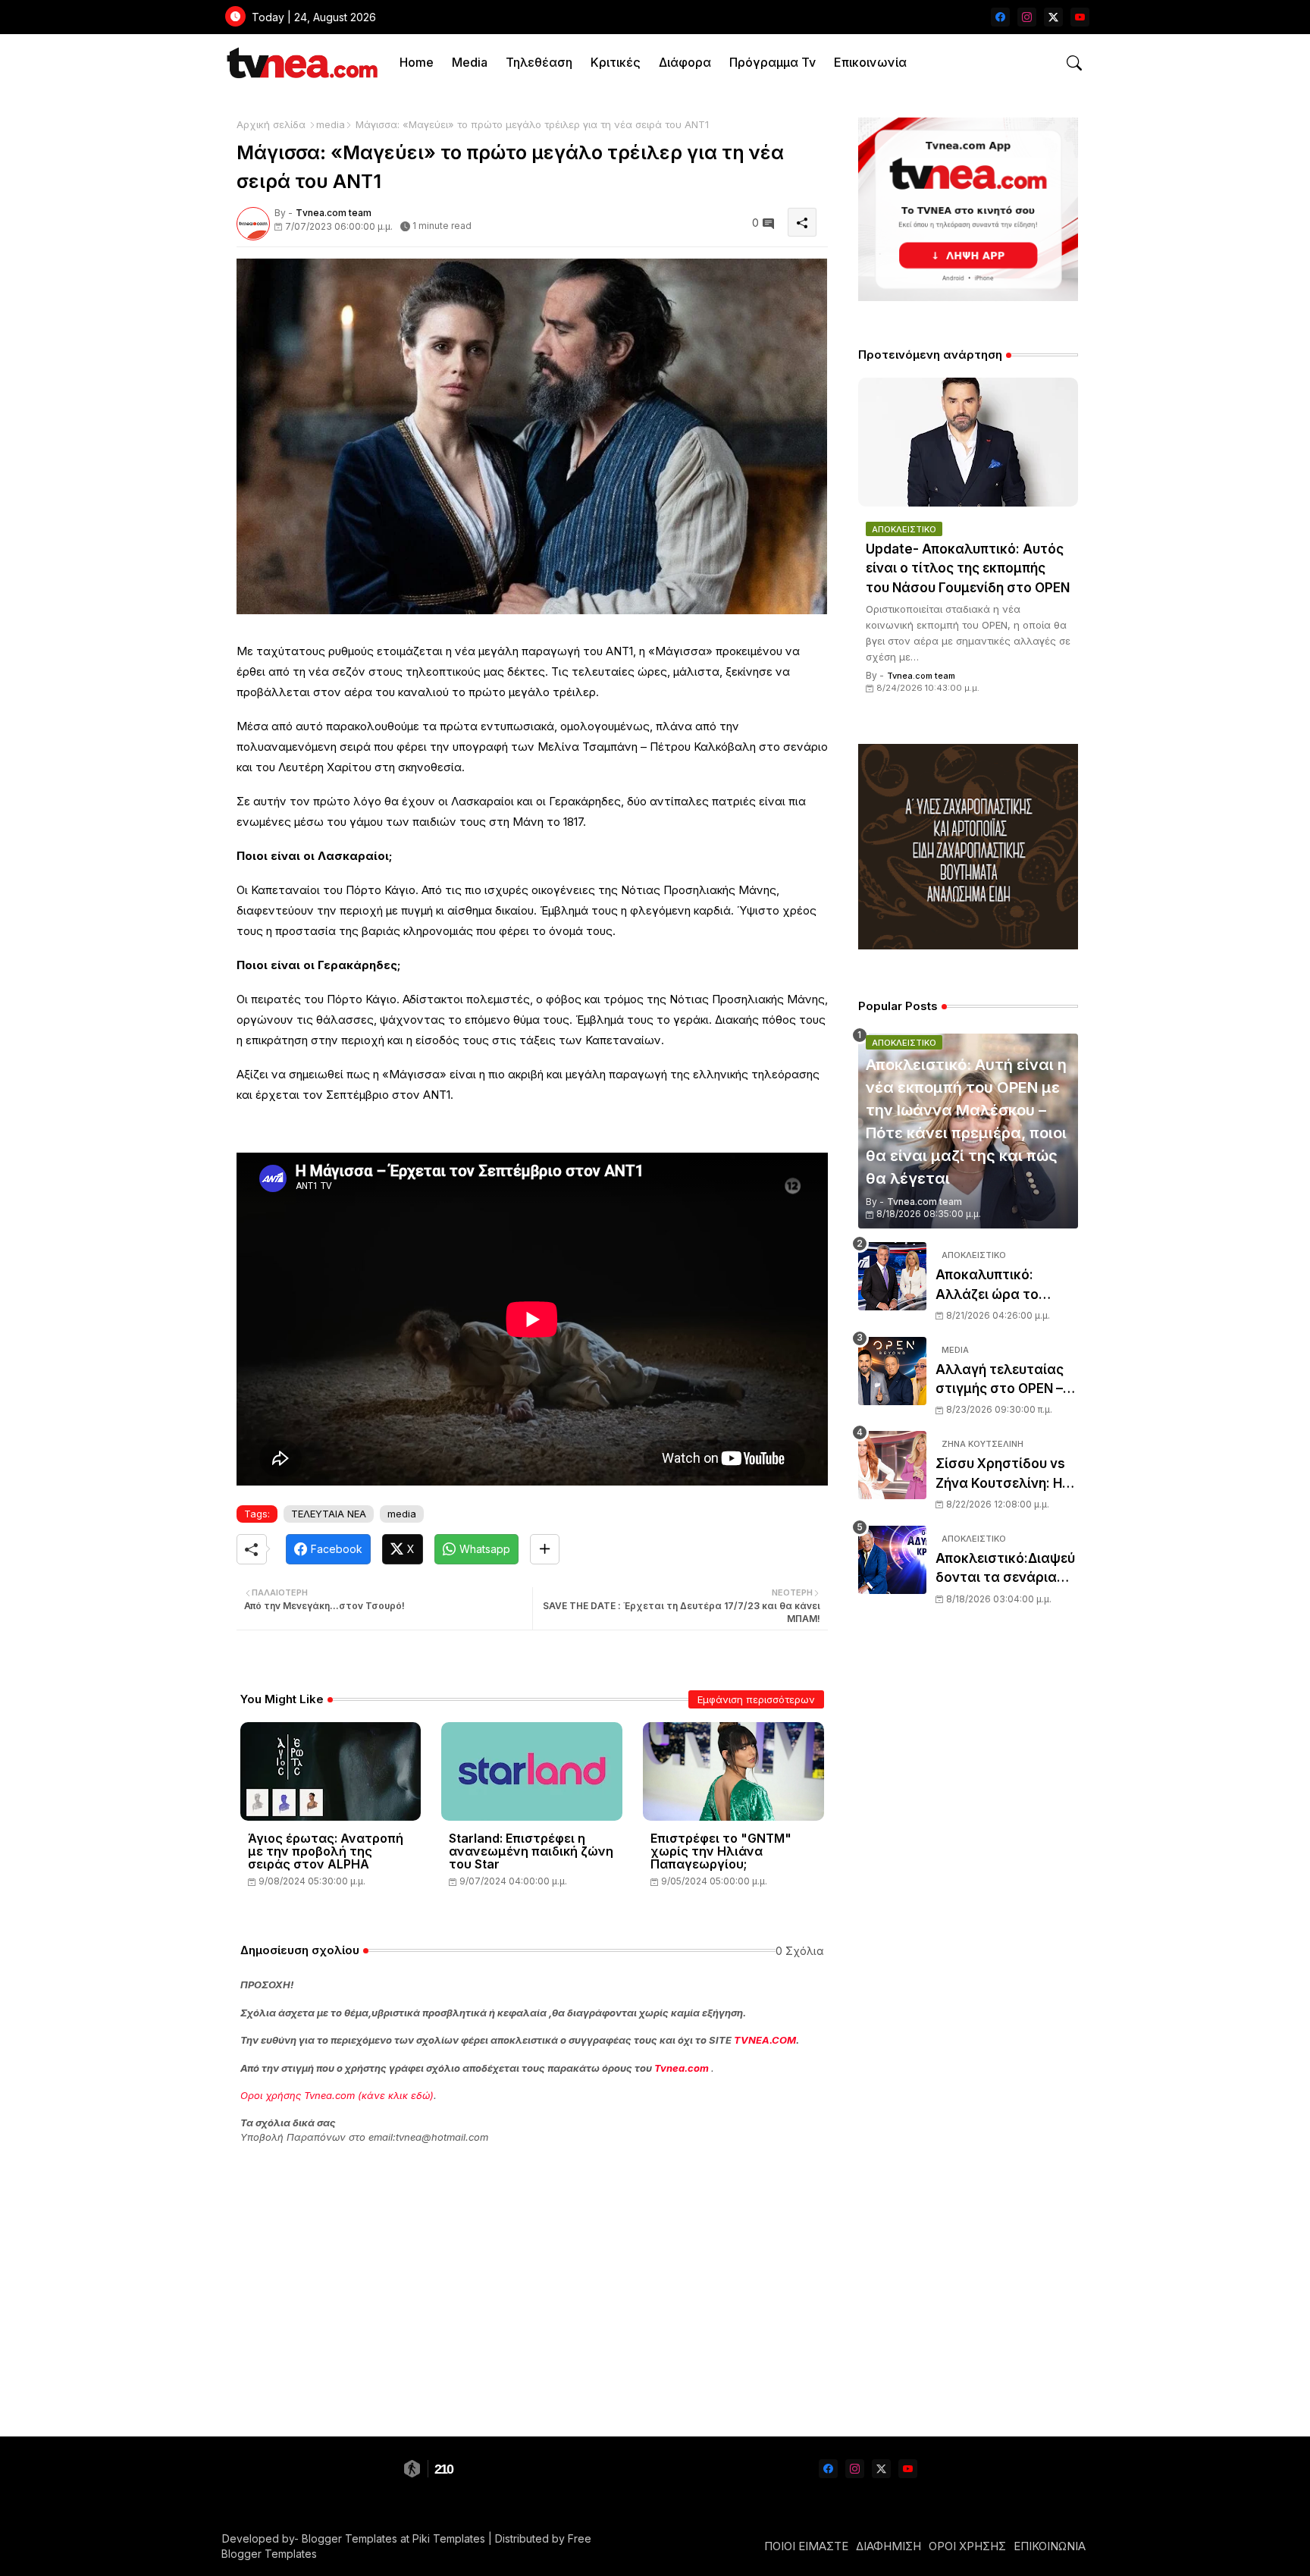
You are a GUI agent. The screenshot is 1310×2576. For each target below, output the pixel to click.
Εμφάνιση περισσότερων (756, 1699)
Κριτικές (616, 62)
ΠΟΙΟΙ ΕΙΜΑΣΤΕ (806, 2546)
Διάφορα (685, 62)
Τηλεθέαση (539, 62)
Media (470, 62)
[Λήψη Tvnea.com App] (968, 209)
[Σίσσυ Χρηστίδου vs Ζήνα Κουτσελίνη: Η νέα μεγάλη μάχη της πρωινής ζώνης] (892, 1465)
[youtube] (1080, 17)
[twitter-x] (1053, 17)
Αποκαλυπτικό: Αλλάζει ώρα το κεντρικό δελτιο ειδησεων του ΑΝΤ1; (1000, 1286)
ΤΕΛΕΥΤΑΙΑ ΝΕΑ (329, 1514)
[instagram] (1027, 17)
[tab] (417, 63)
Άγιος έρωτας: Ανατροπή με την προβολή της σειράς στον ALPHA (326, 1851)
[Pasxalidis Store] (968, 945)
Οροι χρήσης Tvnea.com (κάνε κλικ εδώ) (337, 2095)
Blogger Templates (349, 2538)
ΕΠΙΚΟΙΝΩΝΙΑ (1050, 2546)
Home (417, 62)
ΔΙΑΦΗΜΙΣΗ (888, 2546)
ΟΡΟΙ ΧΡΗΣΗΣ (967, 2546)
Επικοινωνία (870, 62)
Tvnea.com (682, 2068)
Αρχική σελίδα (271, 124)
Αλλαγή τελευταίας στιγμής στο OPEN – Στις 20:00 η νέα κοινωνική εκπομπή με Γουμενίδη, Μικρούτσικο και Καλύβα (1006, 1381)
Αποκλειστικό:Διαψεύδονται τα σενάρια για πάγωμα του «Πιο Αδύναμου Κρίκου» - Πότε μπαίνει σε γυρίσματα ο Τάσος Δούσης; (1005, 1569)
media (331, 124)
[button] (1074, 63)
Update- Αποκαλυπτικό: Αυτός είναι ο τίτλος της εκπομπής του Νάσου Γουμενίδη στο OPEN (968, 568)
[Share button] (545, 1549)
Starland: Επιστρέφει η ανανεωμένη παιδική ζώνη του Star (531, 1851)
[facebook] (1000, 17)
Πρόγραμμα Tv (773, 62)
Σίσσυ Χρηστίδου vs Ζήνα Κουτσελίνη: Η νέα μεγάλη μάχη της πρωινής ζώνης (1004, 1475)
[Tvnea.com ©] (301, 63)
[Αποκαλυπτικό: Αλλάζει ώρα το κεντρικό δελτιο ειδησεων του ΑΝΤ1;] (892, 1276)
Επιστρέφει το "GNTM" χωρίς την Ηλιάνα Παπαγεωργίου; (721, 1851)
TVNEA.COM (765, 2040)
